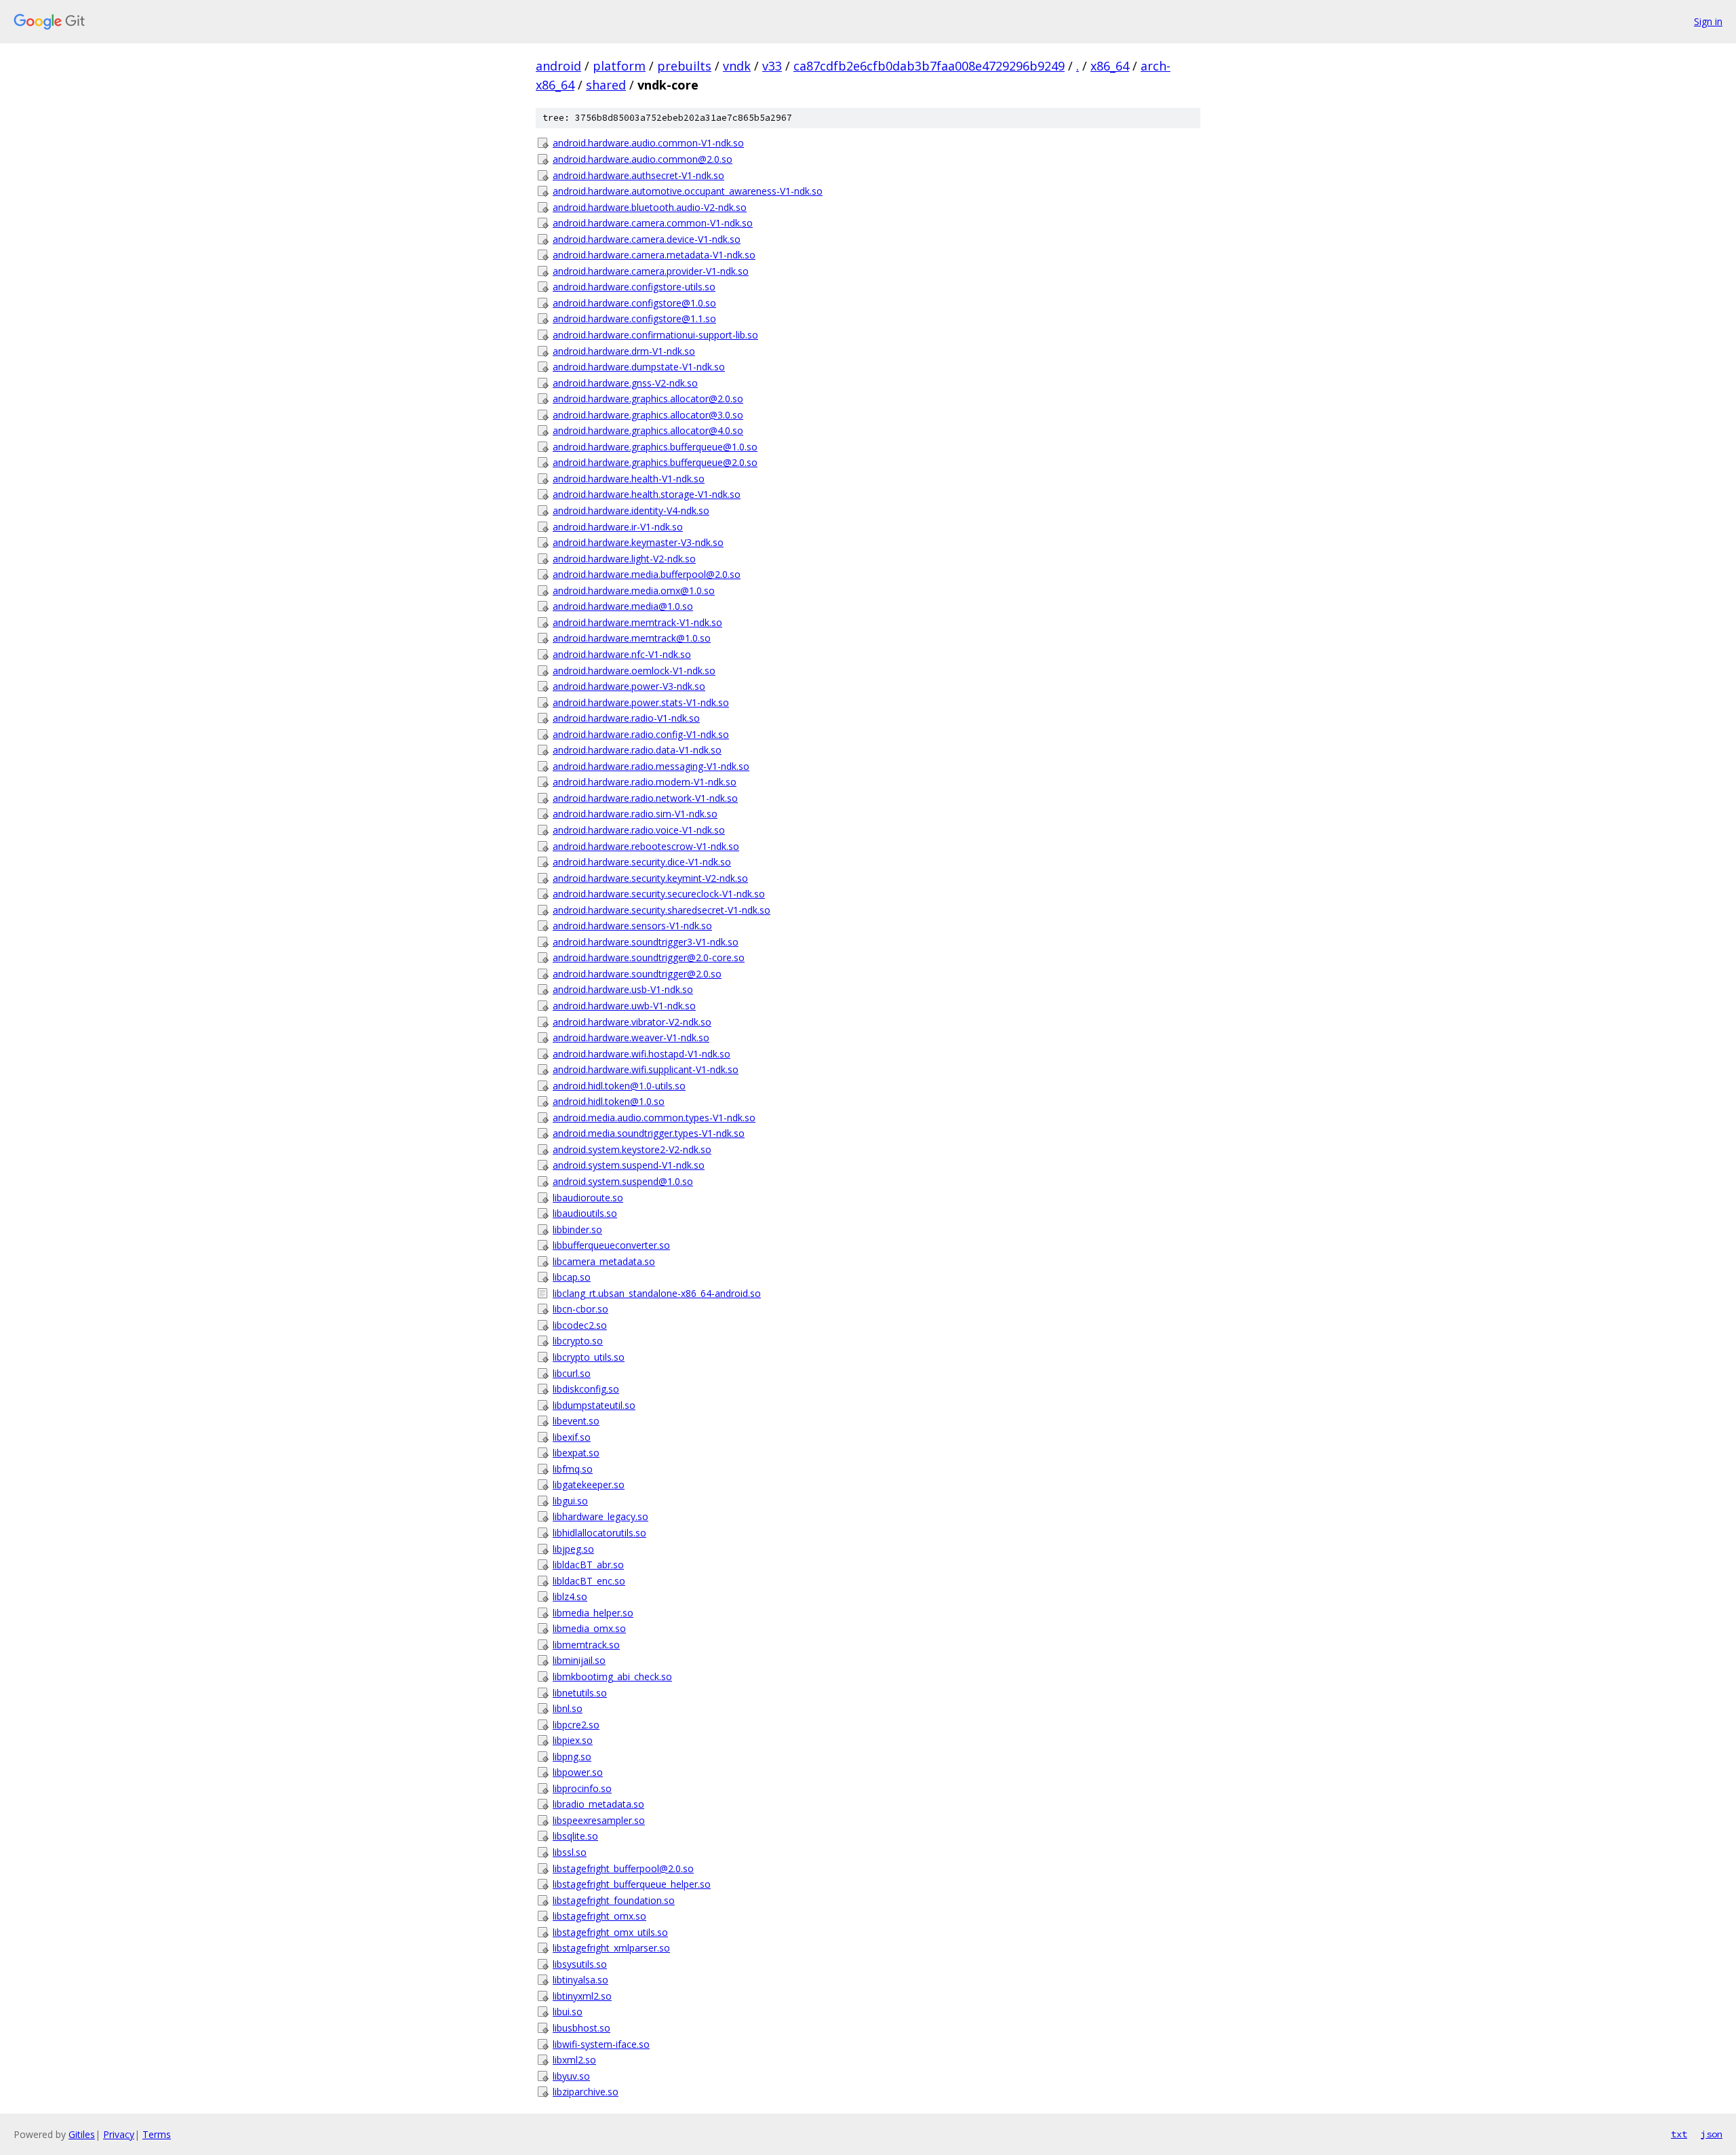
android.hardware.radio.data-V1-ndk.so (637, 750)
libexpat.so (576, 1453)
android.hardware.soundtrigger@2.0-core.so (649, 957)
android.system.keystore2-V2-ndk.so (632, 1149)
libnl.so (568, 1708)
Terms (157, 2134)
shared (606, 85)
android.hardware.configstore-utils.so (634, 287)
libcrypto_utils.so (589, 1357)
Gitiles (82, 2134)
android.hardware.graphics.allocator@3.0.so (648, 415)
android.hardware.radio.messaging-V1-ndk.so (651, 766)
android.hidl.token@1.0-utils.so (619, 1086)
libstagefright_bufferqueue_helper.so (632, 1884)
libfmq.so (573, 1469)
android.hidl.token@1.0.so (609, 1101)
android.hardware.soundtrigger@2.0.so (637, 974)
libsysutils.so (580, 1964)
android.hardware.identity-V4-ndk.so (631, 510)
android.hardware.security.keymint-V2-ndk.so (650, 878)
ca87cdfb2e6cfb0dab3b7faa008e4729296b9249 (929, 66)
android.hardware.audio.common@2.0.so (643, 159)
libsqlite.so (575, 1836)
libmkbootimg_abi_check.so (612, 1676)
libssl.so (570, 1852)
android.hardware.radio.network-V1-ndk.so (645, 798)
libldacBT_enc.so (589, 1581)
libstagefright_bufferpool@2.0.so (623, 1868)
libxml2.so (574, 2060)
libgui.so (570, 1501)
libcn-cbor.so (580, 1309)
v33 (772, 66)
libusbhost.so (581, 2028)
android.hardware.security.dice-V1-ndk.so (642, 862)
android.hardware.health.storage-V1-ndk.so (647, 494)
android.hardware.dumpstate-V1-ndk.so (639, 367)
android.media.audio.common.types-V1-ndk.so (654, 1118)
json (1712, 2134)
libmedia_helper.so (593, 1613)
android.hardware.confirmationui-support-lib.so (655, 335)
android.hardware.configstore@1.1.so (634, 318)
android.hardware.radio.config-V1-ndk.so (641, 734)
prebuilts (684, 66)
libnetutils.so (580, 1693)
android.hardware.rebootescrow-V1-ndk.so (646, 846)
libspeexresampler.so (599, 1820)
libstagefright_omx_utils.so (610, 1932)
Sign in (1708, 21)
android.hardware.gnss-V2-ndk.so (625, 383)
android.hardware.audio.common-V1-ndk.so (648, 143)
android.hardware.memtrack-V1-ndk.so (637, 622)
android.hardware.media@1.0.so (623, 606)
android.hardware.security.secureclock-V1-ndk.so (659, 894)
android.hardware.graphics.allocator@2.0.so (648, 399)
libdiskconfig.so (586, 1389)
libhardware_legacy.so (600, 1516)
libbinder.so (577, 1229)
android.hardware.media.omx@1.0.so (634, 590)
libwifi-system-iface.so (601, 2044)
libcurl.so (572, 1373)
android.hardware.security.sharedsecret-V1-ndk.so (662, 910)
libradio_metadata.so (598, 1804)
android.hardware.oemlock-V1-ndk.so (634, 671)
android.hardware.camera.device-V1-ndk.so (647, 239)
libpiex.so (573, 1740)
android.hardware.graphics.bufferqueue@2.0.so (655, 462)
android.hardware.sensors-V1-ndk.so (632, 926)
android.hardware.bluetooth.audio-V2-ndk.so (650, 207)
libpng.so (572, 1756)
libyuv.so (571, 2076)
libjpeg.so (573, 1549)
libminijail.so (579, 1660)
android (558, 66)
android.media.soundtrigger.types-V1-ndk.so (649, 1133)
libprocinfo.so (582, 1788)
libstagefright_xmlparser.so (611, 1948)
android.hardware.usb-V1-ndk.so (623, 989)
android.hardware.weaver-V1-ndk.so (631, 1037)
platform (619, 66)
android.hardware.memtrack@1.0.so (632, 638)
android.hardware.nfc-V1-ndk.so (622, 654)
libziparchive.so (586, 2092)
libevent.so (576, 1421)
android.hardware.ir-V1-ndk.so (618, 527)
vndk (737, 66)
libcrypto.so (578, 1341)
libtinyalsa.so (580, 1980)
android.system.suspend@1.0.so (623, 1181)
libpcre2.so (576, 1725)
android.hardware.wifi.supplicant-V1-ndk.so (646, 1069)
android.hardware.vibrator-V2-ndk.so (632, 1022)
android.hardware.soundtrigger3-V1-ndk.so (646, 942)
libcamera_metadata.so (604, 1261)
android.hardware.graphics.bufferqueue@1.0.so (655, 447)
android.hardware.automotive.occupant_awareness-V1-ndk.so (688, 191)
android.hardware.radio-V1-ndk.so (626, 718)
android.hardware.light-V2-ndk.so (624, 559)
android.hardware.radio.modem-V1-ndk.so (645, 782)
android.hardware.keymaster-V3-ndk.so (638, 542)
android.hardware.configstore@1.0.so (634, 303)
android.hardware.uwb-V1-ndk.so (624, 1006)
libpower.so (578, 1772)
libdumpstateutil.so (594, 1405)
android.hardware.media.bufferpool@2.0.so (647, 574)
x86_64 (1110, 66)
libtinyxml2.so (582, 1996)
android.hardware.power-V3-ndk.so (629, 686)
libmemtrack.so (586, 1645)
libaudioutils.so (585, 1213)
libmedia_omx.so (589, 1628)
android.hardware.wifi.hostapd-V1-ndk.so (642, 1054)
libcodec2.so (580, 1325)
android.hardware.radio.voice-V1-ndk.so (639, 830)
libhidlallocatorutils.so (599, 1533)
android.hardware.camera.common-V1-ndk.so (653, 223)
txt (1679, 2134)
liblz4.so (570, 1596)
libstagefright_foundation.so (614, 1900)
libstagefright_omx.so (599, 1916)
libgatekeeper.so (589, 1484)
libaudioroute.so (588, 1198)
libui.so (568, 2012)
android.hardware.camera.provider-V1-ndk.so (651, 271)
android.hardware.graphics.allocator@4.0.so (648, 430)
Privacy (119, 2134)
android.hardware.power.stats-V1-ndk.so (641, 702)
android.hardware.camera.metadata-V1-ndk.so (654, 255)
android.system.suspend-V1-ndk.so (629, 1165)
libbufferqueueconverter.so (611, 1245)
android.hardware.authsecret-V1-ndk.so (638, 175)
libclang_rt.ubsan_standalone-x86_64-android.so (657, 1293)
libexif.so (572, 1437)
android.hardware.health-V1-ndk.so (629, 479)
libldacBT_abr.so (588, 1565)
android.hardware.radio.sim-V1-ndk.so (635, 814)
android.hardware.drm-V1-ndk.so (624, 351)
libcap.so (572, 1277)
